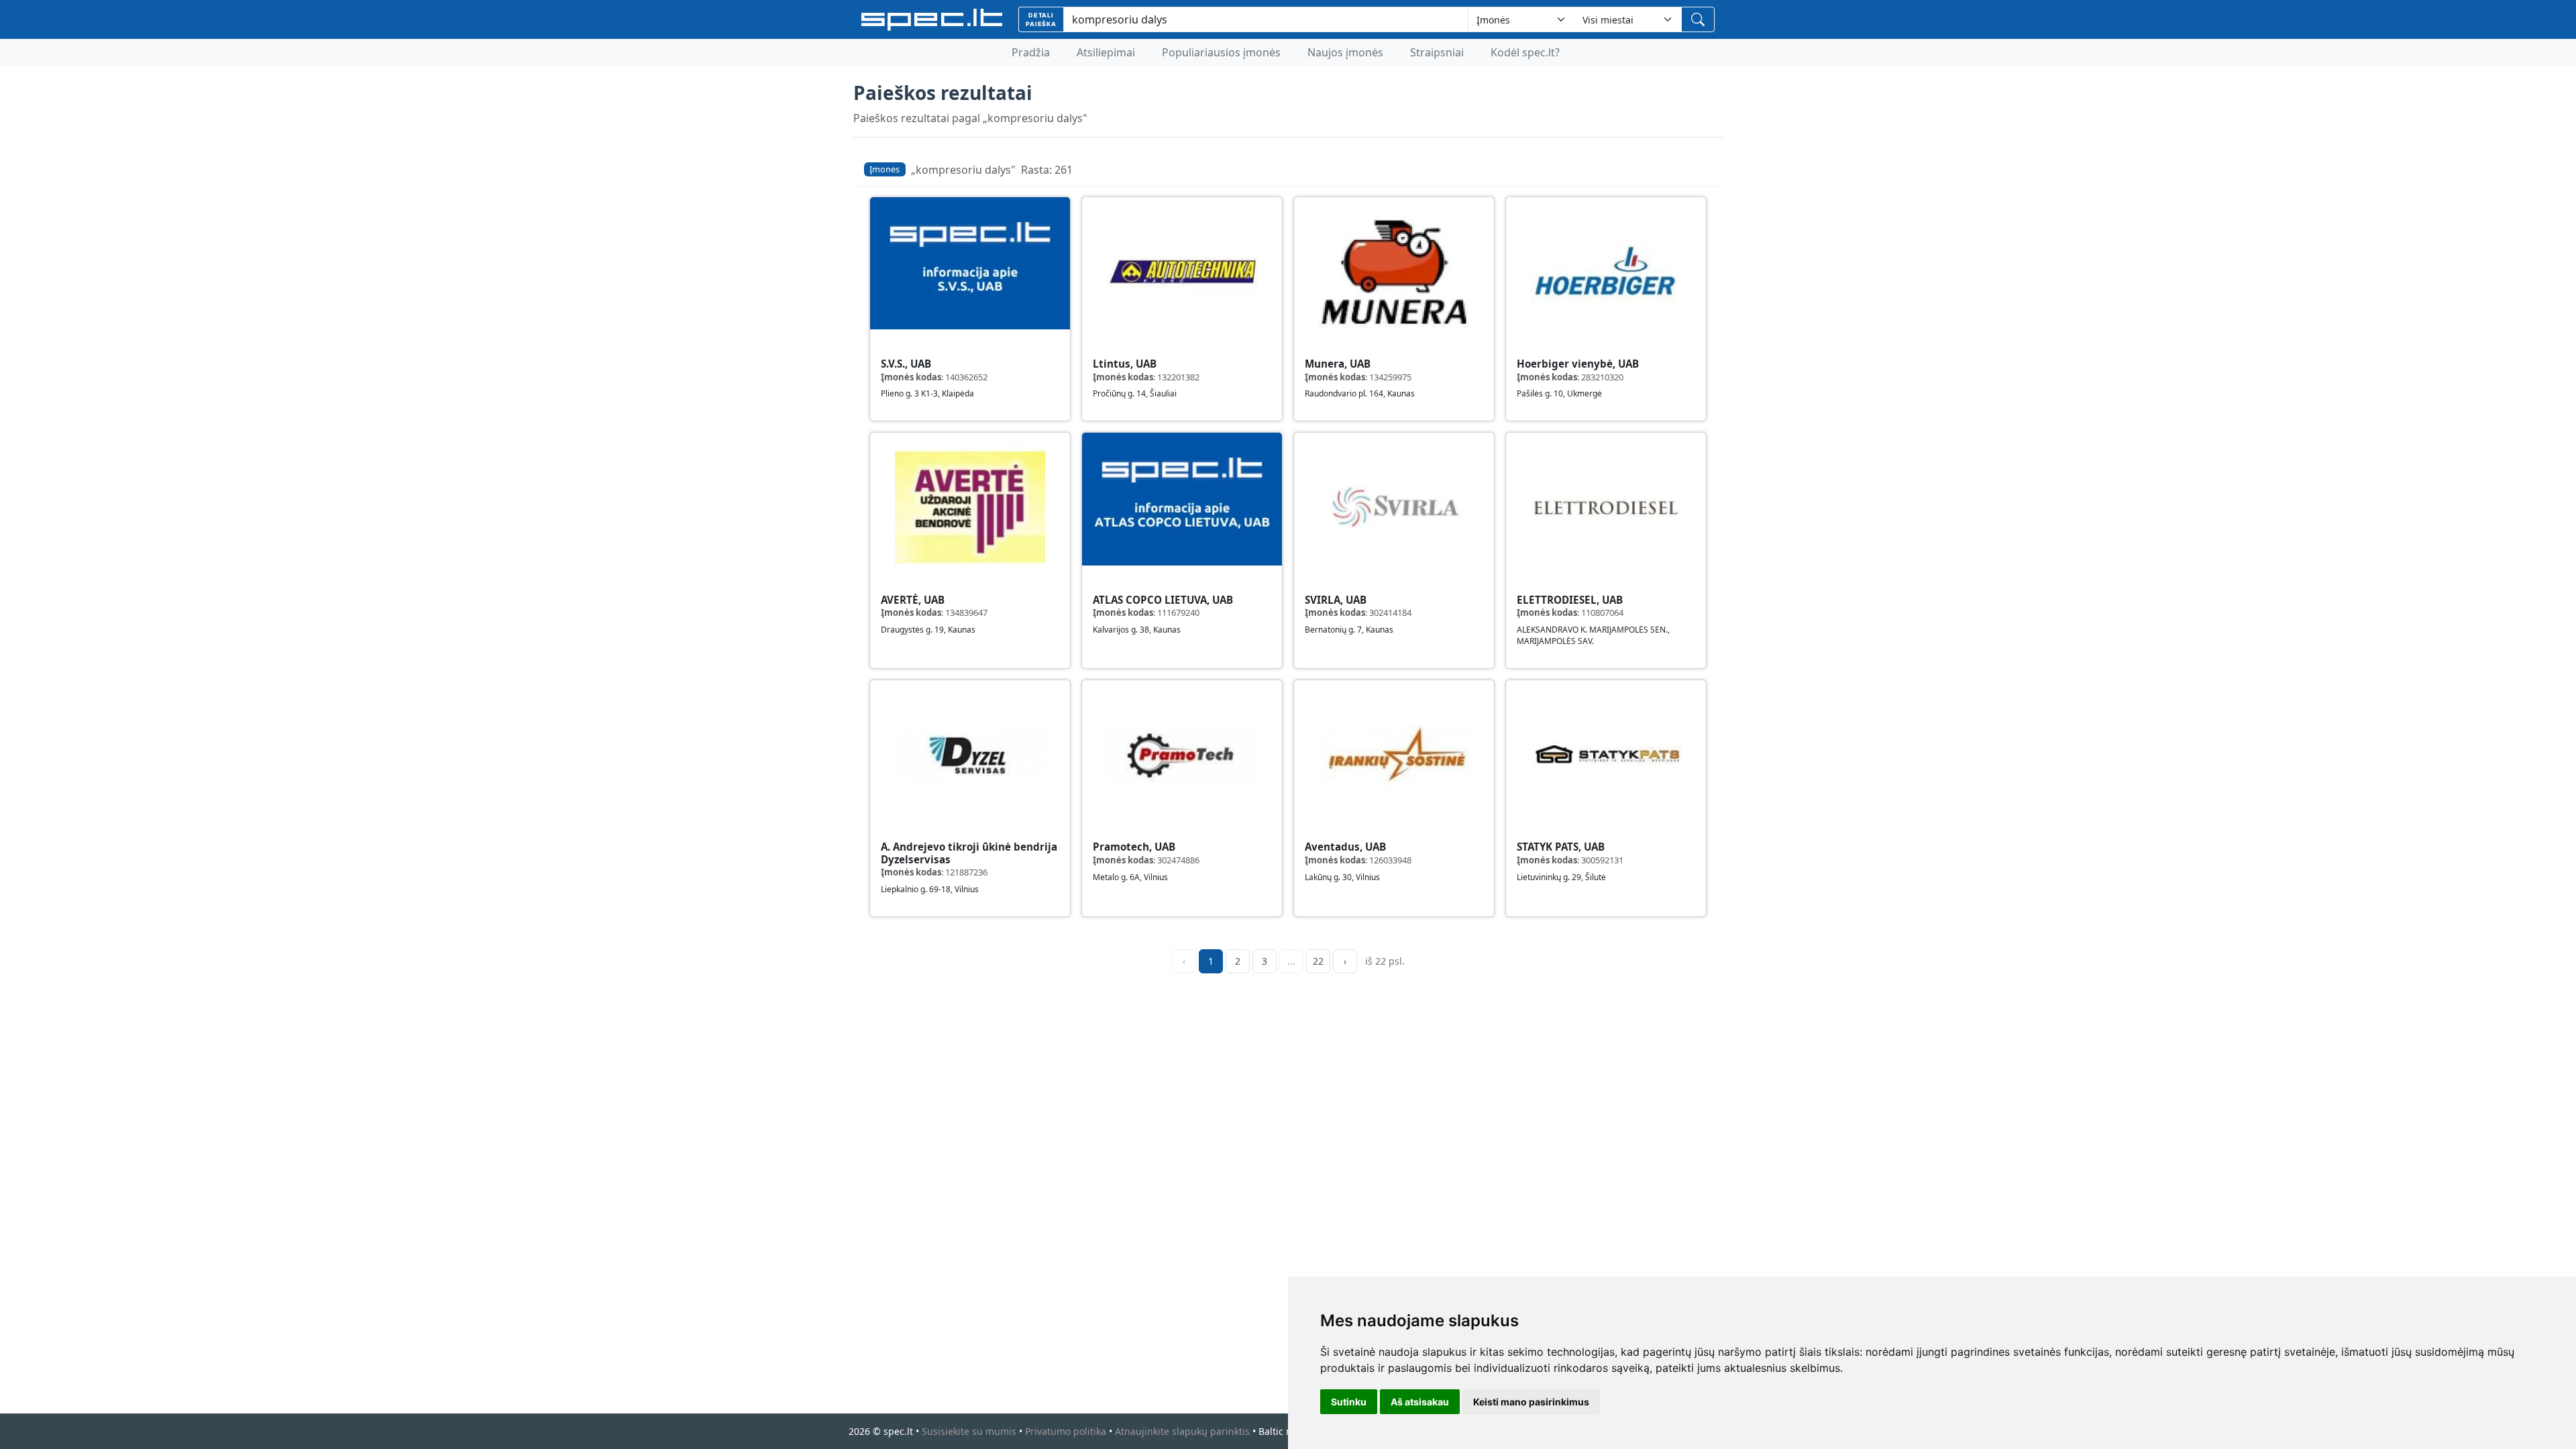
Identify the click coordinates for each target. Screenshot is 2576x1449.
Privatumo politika (1066, 1431)
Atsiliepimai (1106, 52)
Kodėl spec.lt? (1525, 52)
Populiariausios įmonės (1221, 52)
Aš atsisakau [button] (1420, 1402)
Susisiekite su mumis (969, 1431)
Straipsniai (1437, 52)
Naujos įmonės (1345, 52)
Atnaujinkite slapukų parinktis (1182, 1431)
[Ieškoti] (1698, 19)
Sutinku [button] (1349, 1402)
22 (1318, 961)
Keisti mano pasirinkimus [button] (1531, 1402)
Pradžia (1031, 52)
